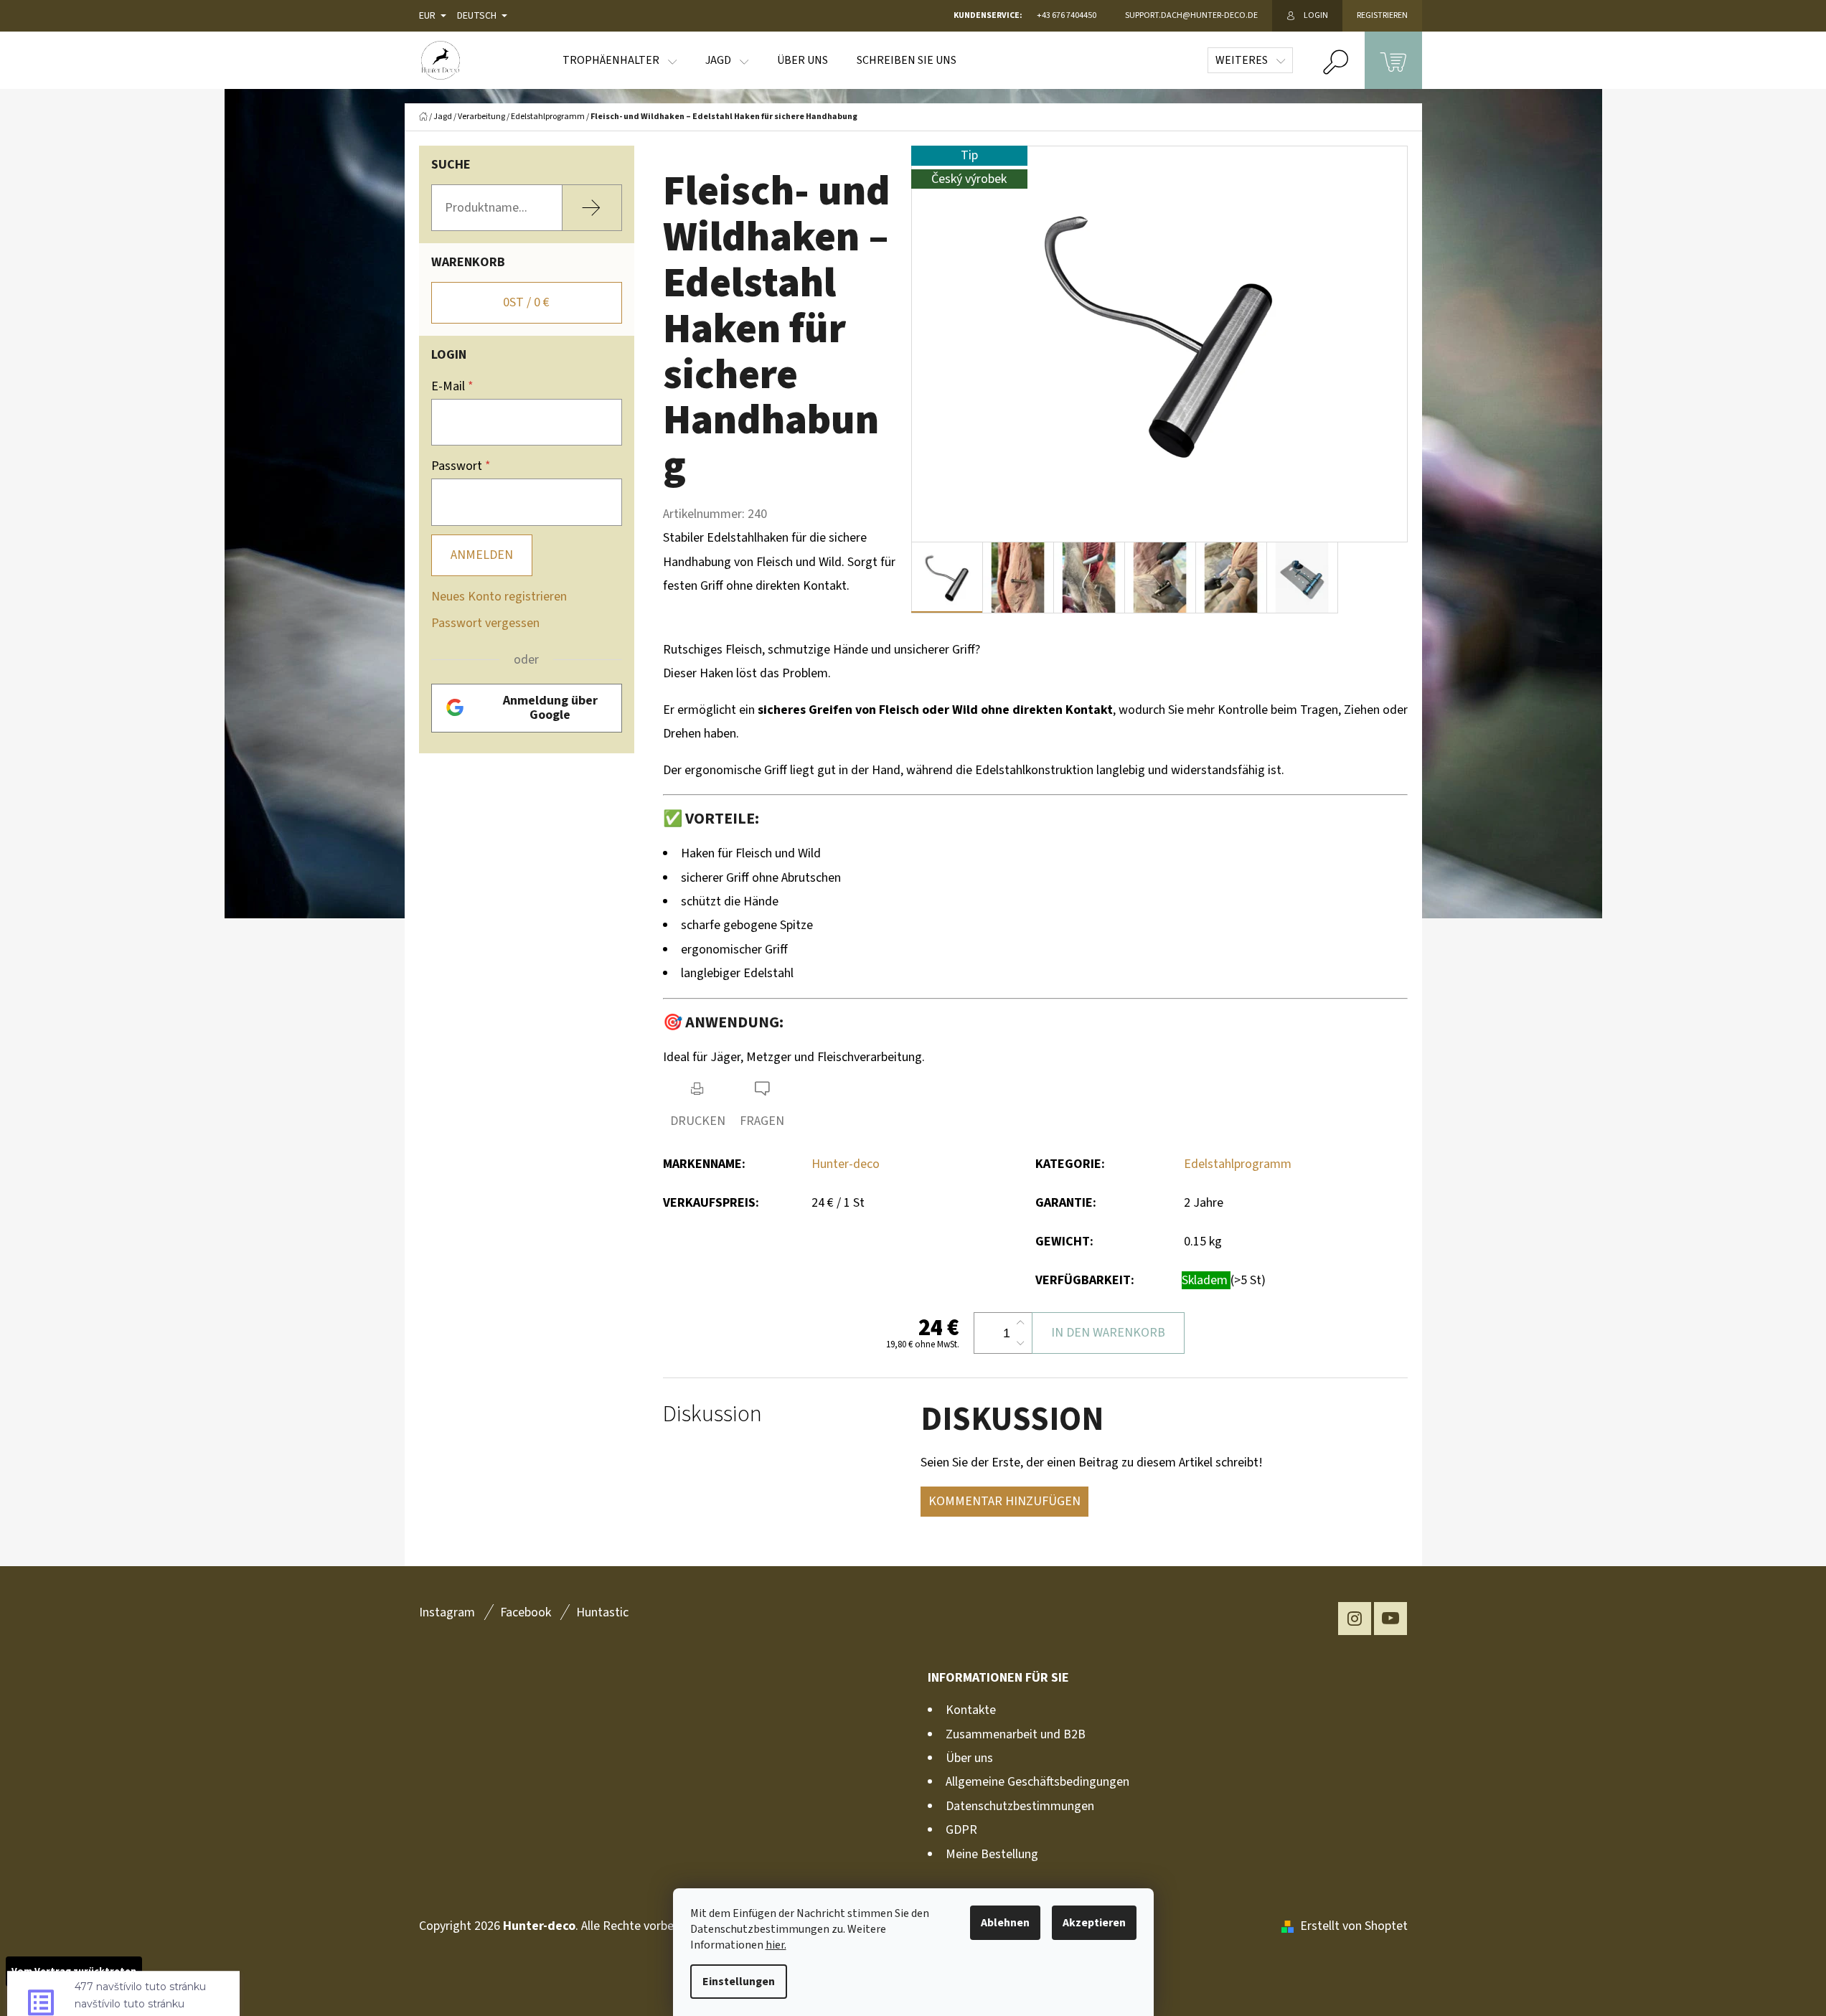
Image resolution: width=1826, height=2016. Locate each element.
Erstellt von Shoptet (1354, 1926)
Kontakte (971, 1710)
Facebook (526, 1612)
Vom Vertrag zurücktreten (74, 1972)
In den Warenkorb (1108, 1333)
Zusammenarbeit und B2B (1016, 1734)
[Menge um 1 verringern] (1020, 1343)
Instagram (447, 1612)
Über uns (969, 1758)
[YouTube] (1390, 1619)
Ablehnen (1005, 1923)
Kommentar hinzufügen (1004, 1501)
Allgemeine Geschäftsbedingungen (1037, 1782)
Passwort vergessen (485, 623)
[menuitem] (620, 60)
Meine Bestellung (992, 1854)
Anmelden (482, 555)
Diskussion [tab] (712, 1414)
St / (526, 302)
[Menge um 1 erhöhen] (1020, 1323)
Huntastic (602, 1612)
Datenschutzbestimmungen (1020, 1806)
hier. (776, 1945)
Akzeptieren (1094, 1923)
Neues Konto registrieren (499, 597)
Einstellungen (739, 1982)
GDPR (961, 1830)
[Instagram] (1355, 1619)
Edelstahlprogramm (1238, 1164)
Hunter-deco (846, 1164)
